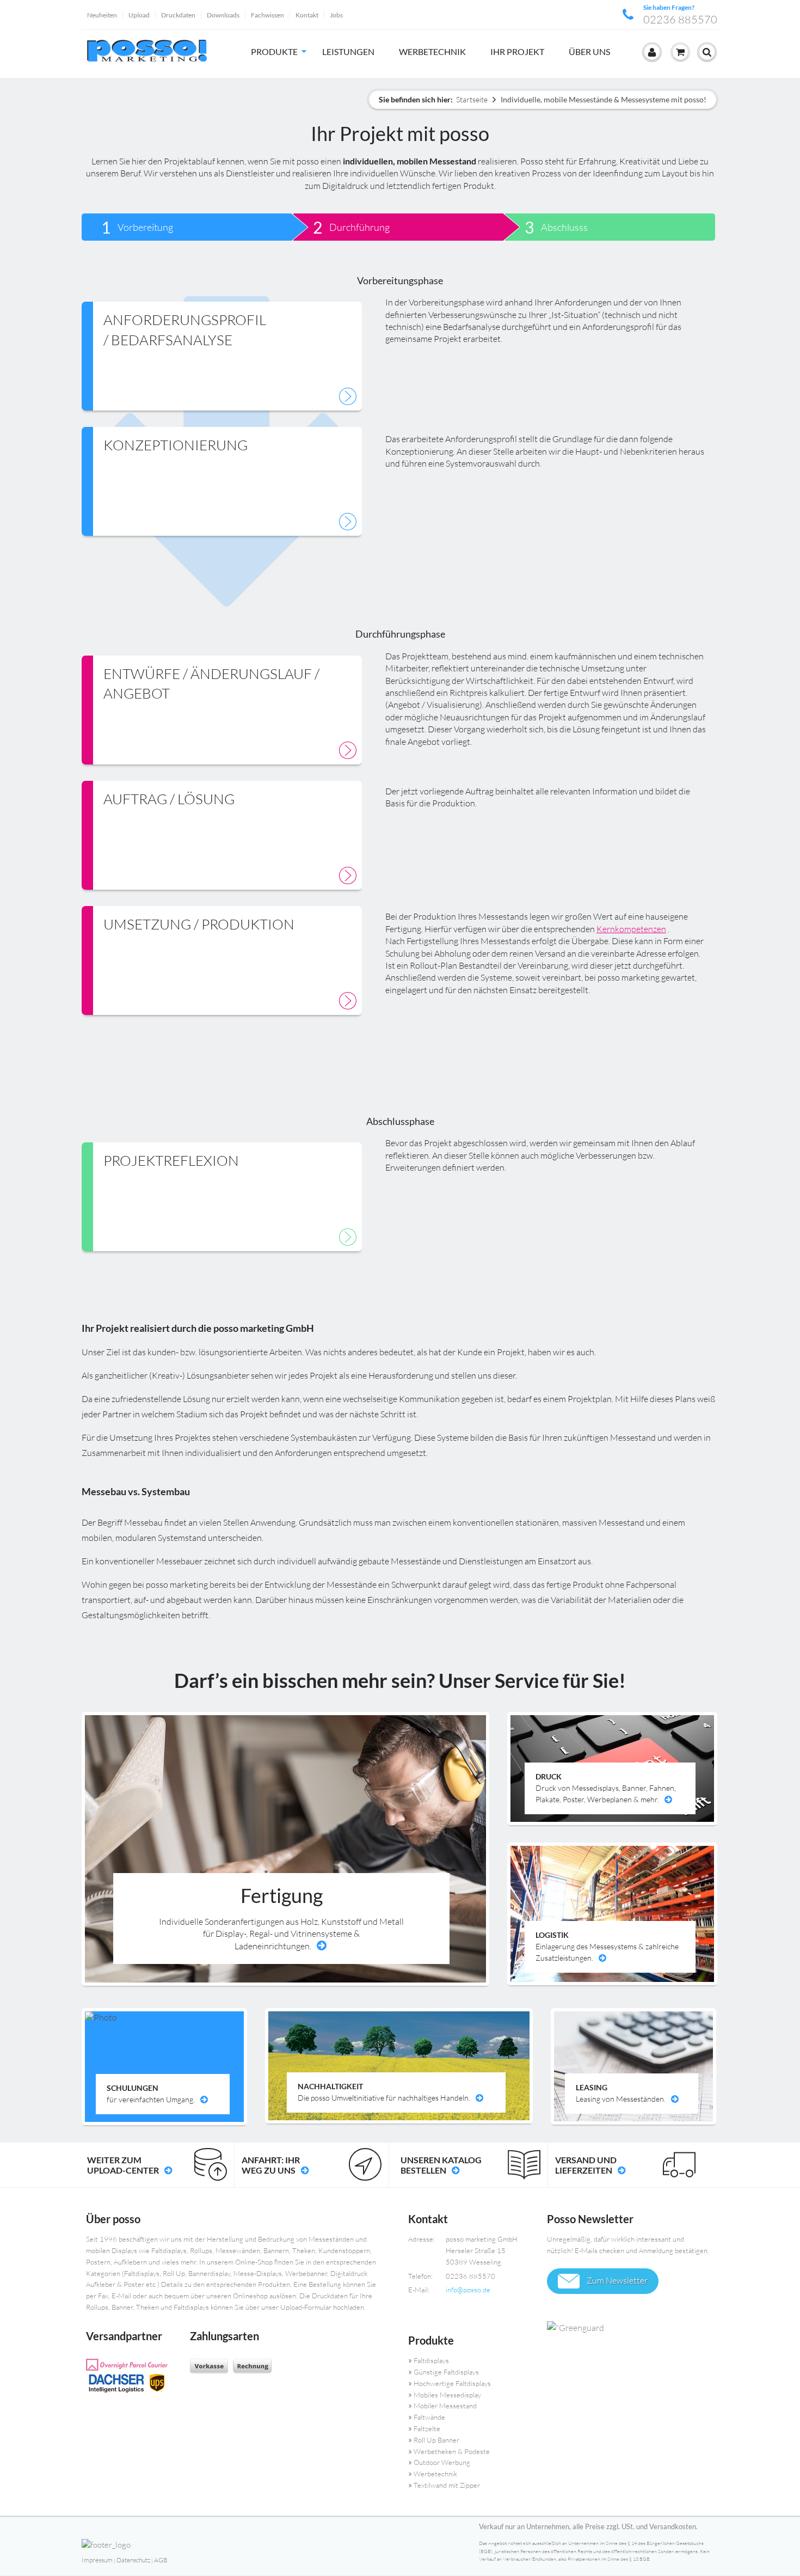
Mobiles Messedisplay (447, 2395)
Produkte (274, 51)
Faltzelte (427, 2428)
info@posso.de (468, 2290)
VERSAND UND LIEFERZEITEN (586, 2165)
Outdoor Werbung (442, 2462)
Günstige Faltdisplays (446, 2372)
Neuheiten (102, 15)
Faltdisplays (431, 2360)
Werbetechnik (432, 51)
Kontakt (307, 15)
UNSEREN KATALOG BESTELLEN (441, 2165)
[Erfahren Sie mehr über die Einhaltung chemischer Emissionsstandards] (629, 2328)
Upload (139, 15)
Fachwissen (267, 15)
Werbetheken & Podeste (452, 2451)
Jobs (336, 15)
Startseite (472, 99)
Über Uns (589, 51)
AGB (161, 2560)
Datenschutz (133, 2560)
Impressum (97, 2560)
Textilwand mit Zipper (447, 2485)
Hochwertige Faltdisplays (452, 2383)
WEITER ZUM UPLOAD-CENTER (123, 2165)
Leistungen (348, 51)
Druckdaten (178, 15)
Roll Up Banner (436, 2440)
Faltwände (429, 2417)
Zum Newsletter (616, 2280)
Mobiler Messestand (445, 2406)
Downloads (223, 15)
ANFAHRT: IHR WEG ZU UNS (271, 2165)
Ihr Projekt (517, 51)
